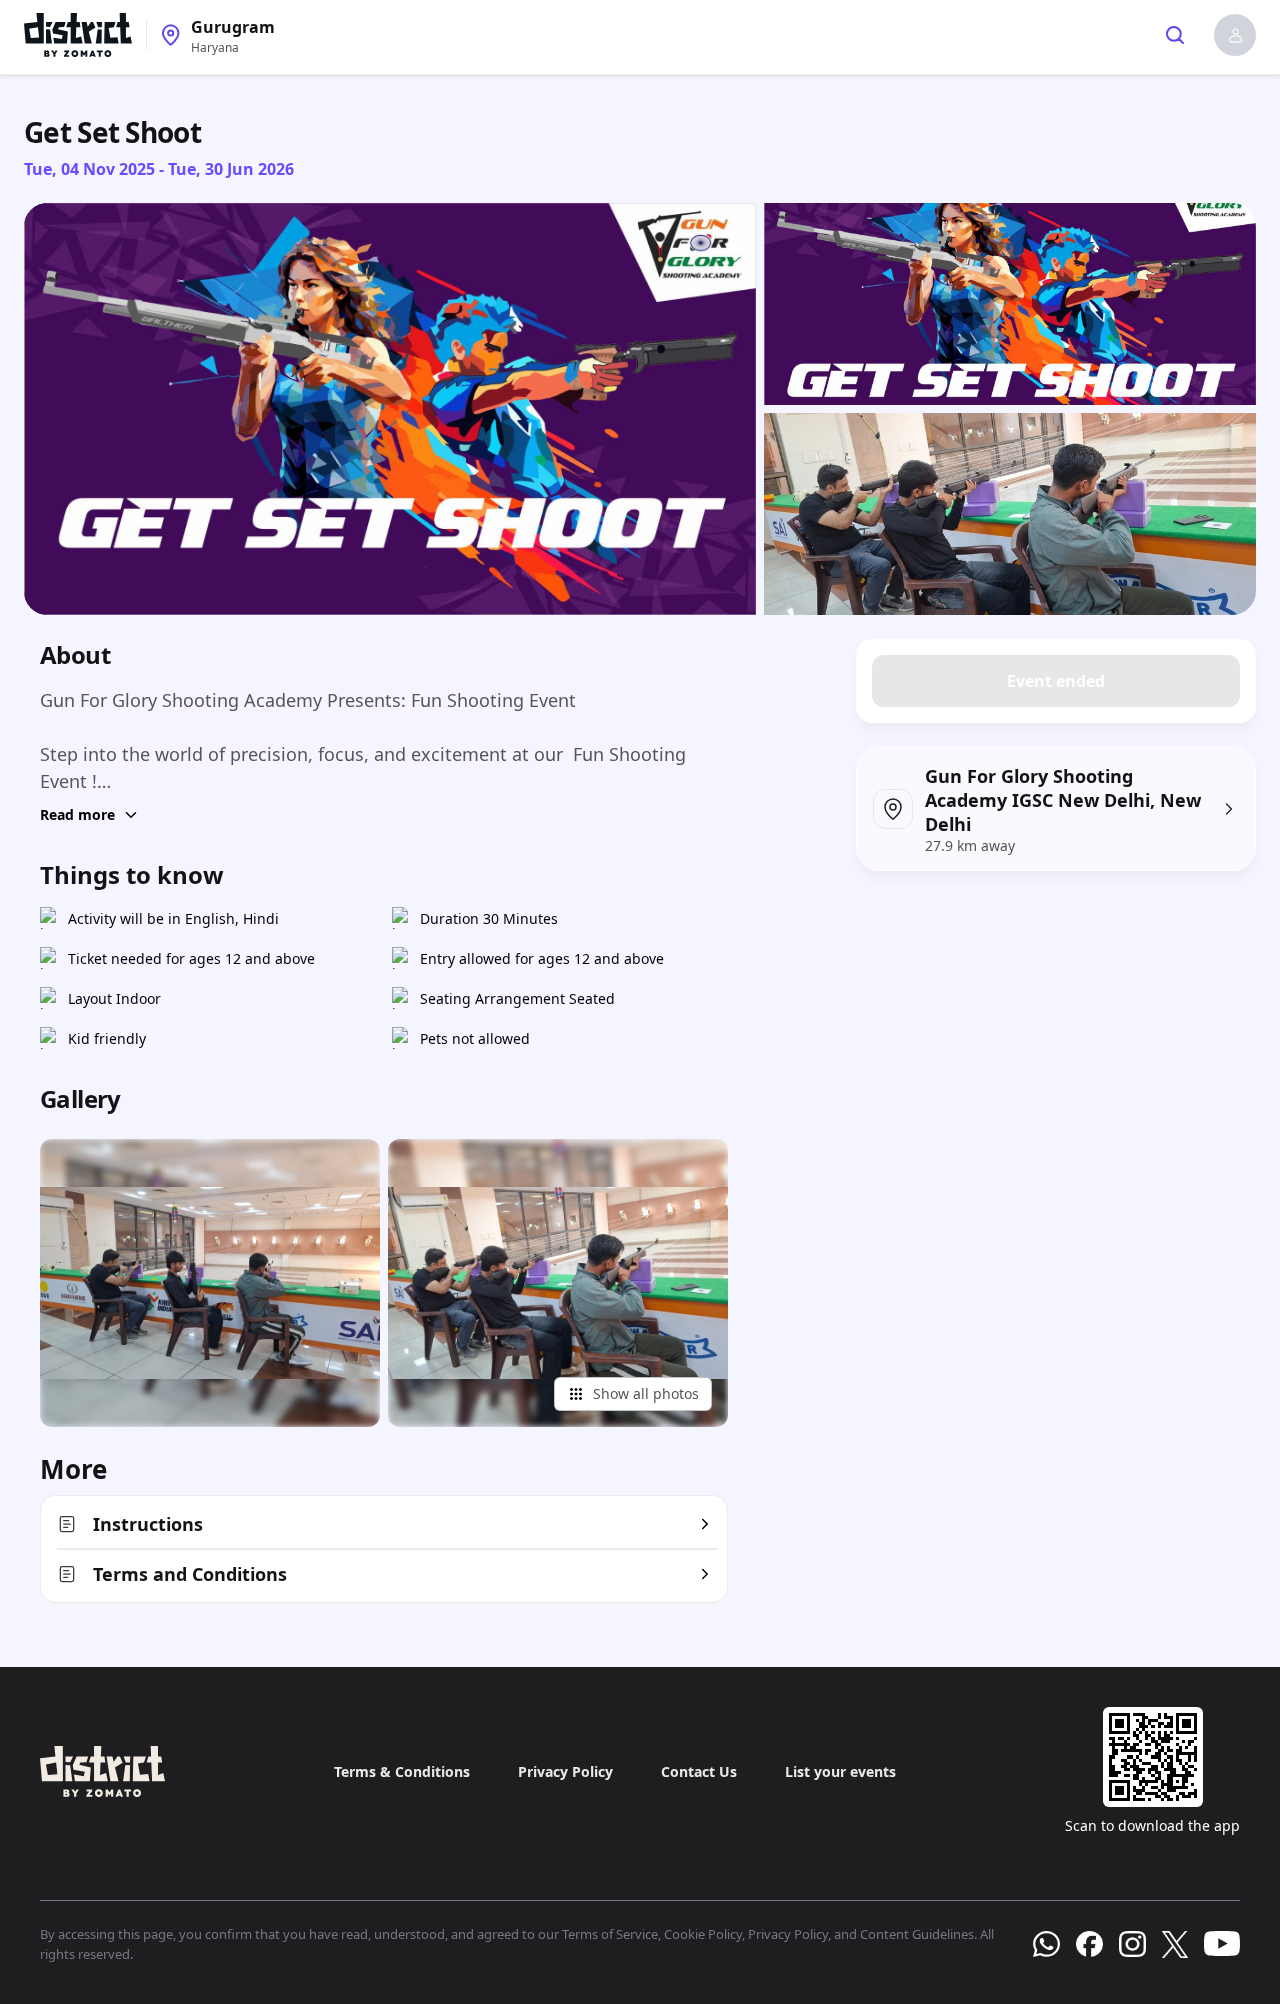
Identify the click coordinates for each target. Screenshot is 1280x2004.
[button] (1235, 35)
